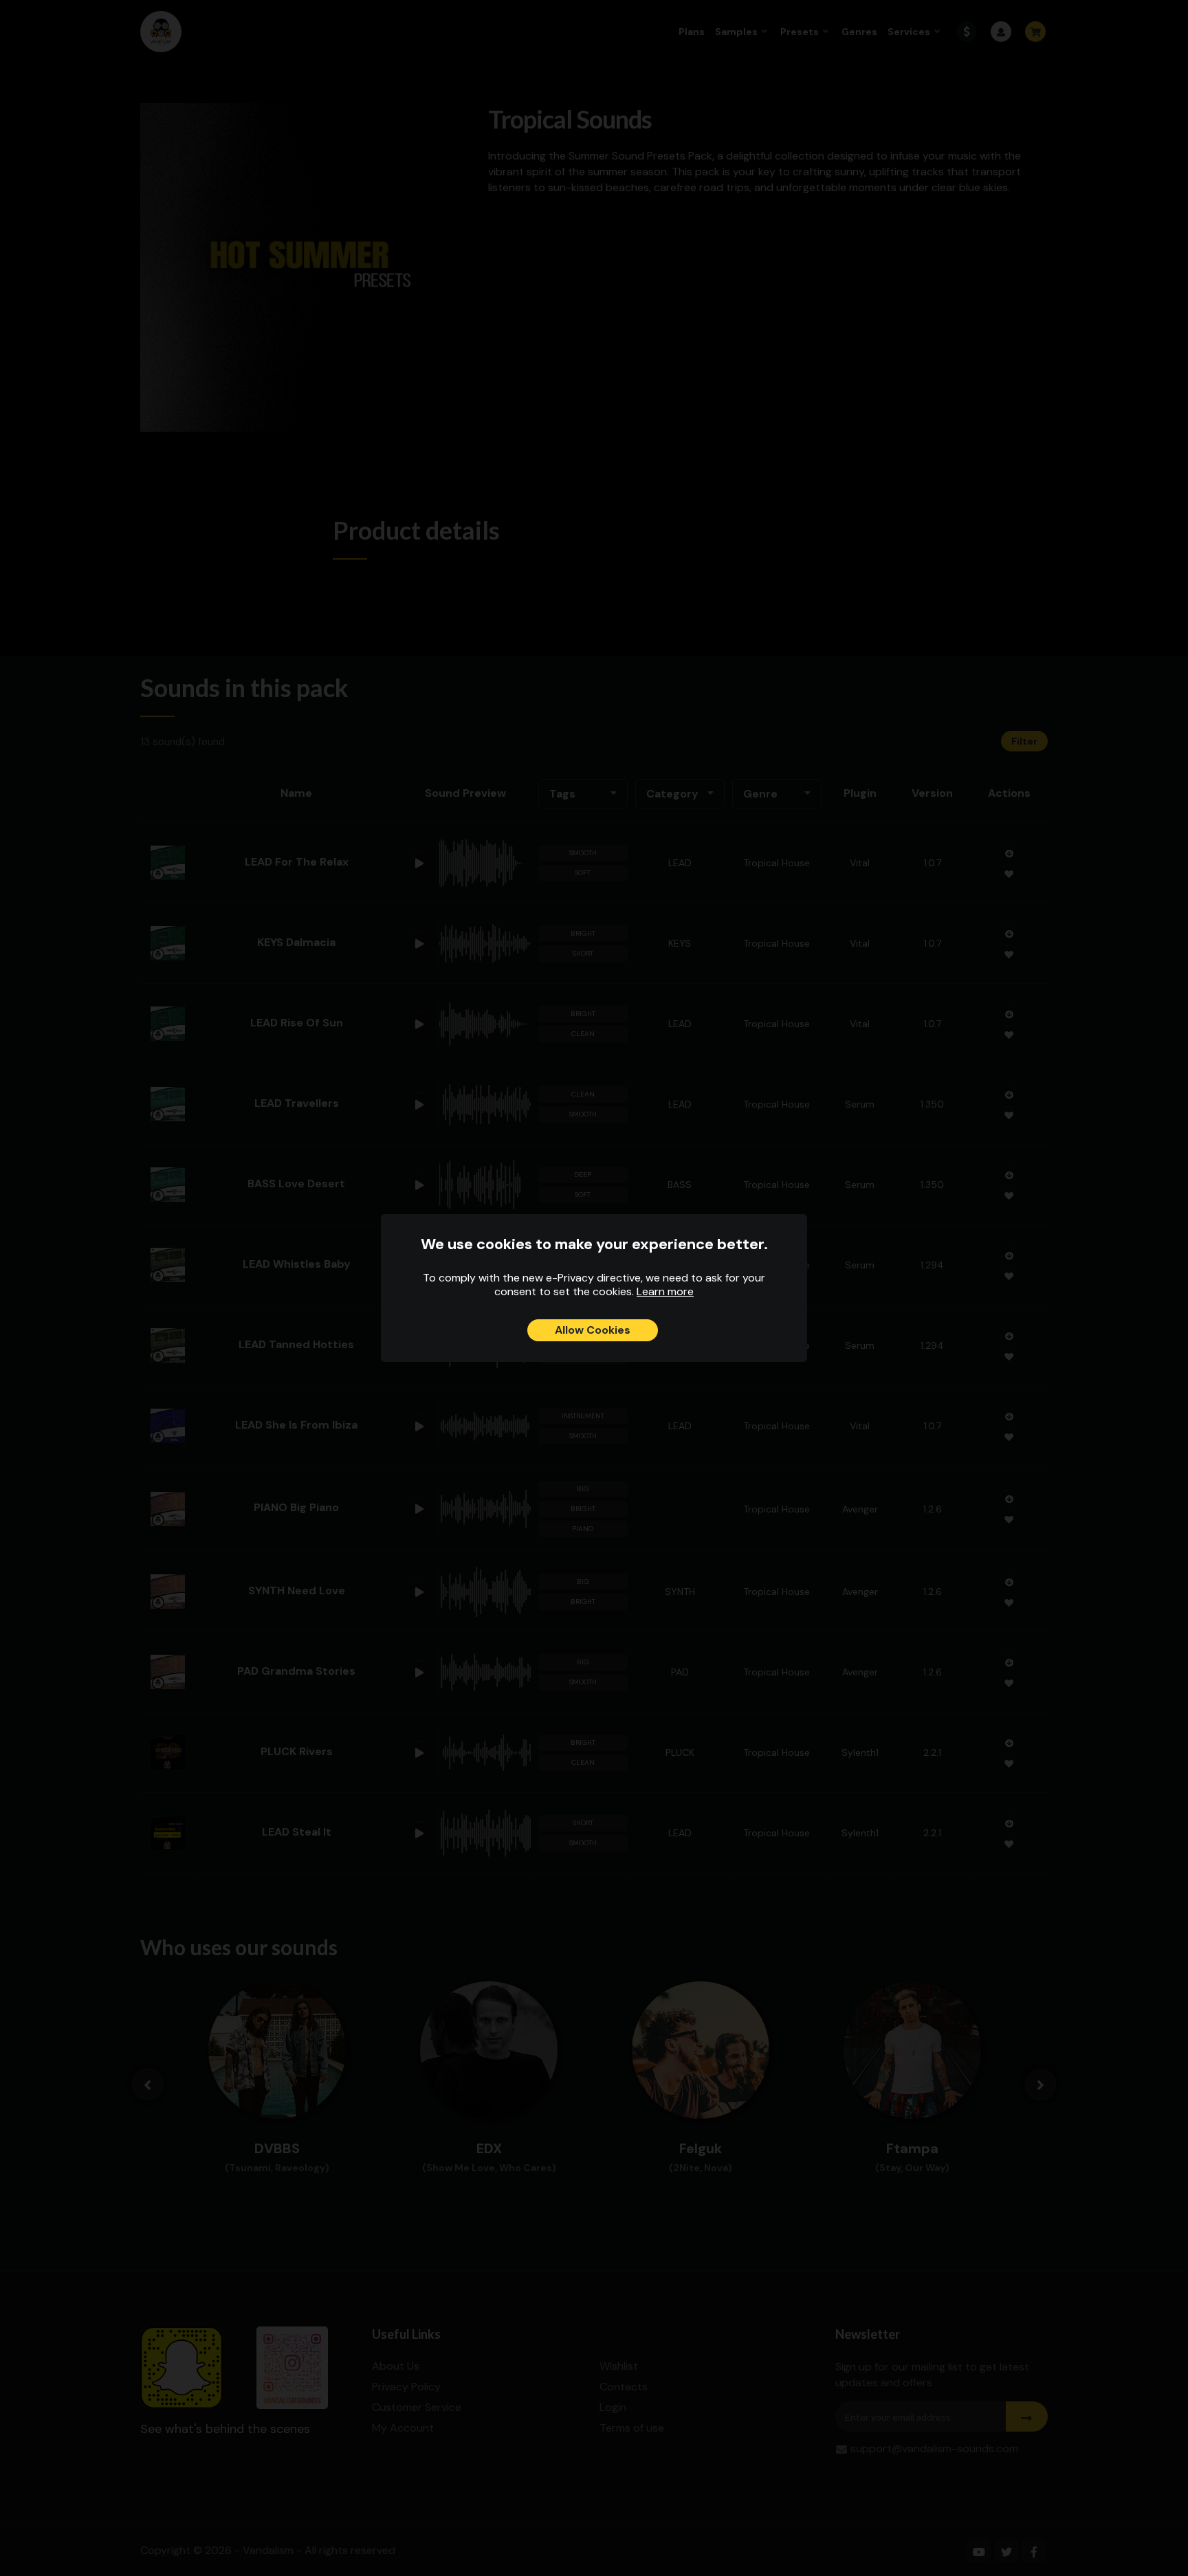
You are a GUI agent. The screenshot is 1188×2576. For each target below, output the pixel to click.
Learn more (665, 1291)
